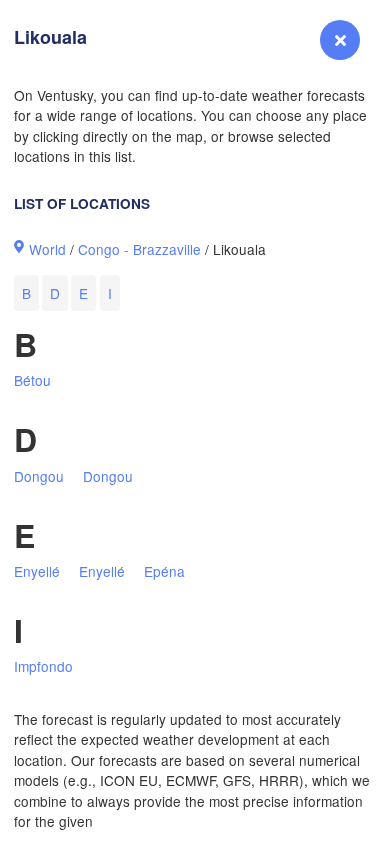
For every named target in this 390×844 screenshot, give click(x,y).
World (47, 249)
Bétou (32, 380)
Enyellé (37, 571)
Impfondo (43, 666)
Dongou (39, 476)
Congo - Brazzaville (139, 249)
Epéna (164, 571)
